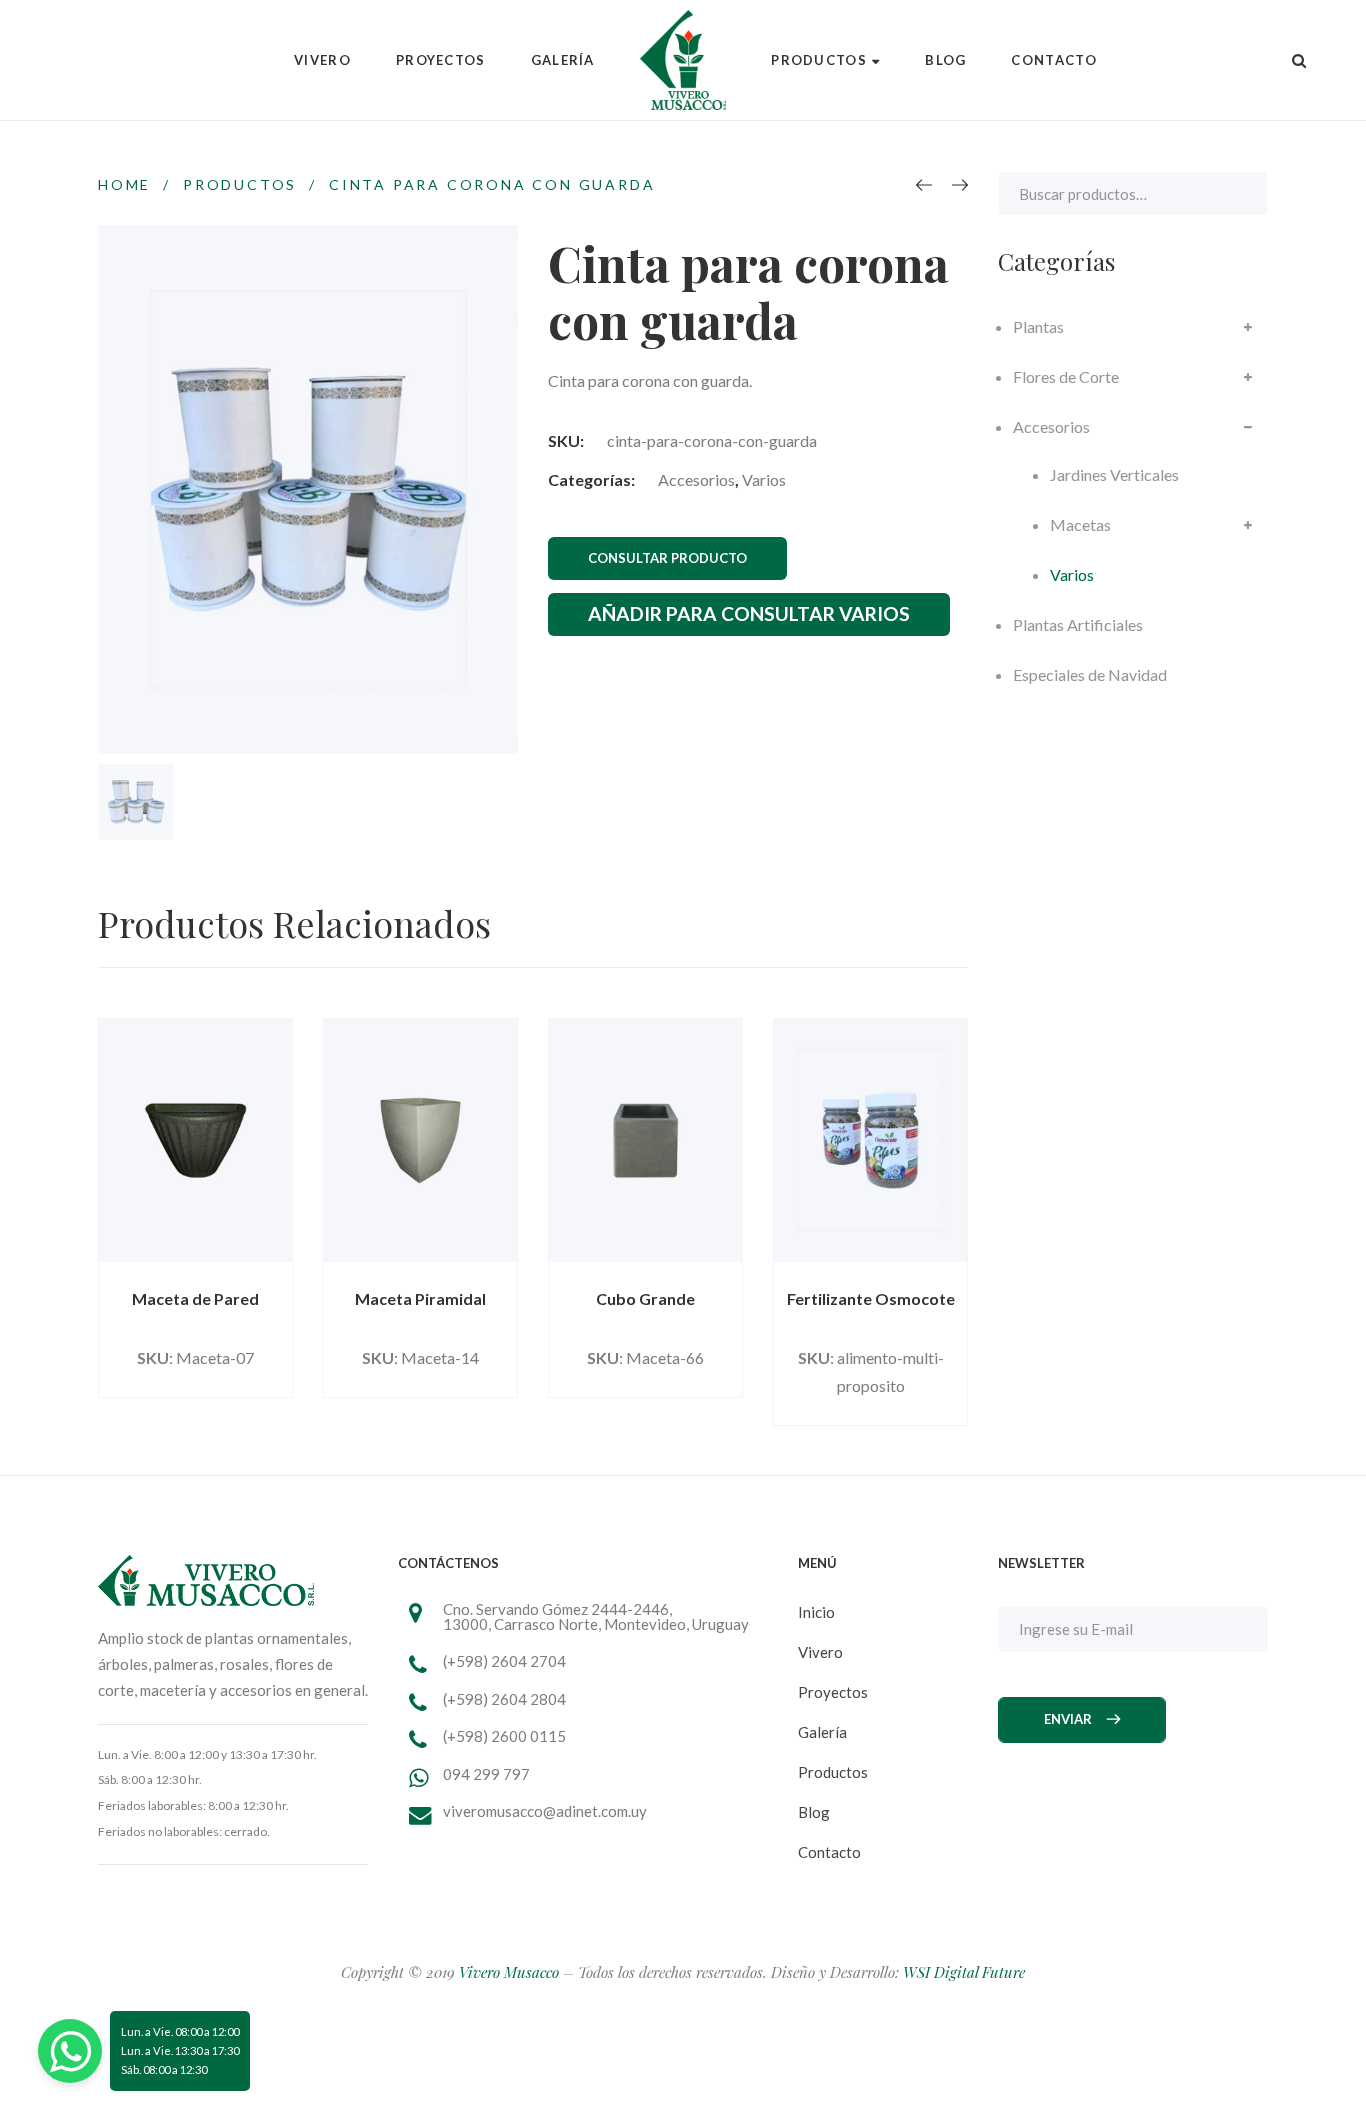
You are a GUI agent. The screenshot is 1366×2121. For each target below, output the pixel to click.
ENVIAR (1068, 1719)
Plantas (1038, 326)
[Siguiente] (960, 184)
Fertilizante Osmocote (871, 1298)
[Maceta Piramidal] (420, 1140)
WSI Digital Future (964, 1972)
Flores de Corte (1066, 376)
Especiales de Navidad (1090, 674)
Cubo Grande (645, 1298)
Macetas (1080, 524)
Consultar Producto (667, 558)
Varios (764, 479)
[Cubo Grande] (645, 1140)
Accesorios (696, 479)
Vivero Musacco (509, 1972)
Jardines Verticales (1114, 474)
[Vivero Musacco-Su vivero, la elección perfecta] (683, 60)
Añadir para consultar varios (749, 613)
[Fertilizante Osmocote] (870, 1140)
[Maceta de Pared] (195, 1140)
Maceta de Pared (195, 1298)
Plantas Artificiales (1078, 624)
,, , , (596, 1616)
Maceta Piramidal (420, 1298)
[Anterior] (924, 184)
